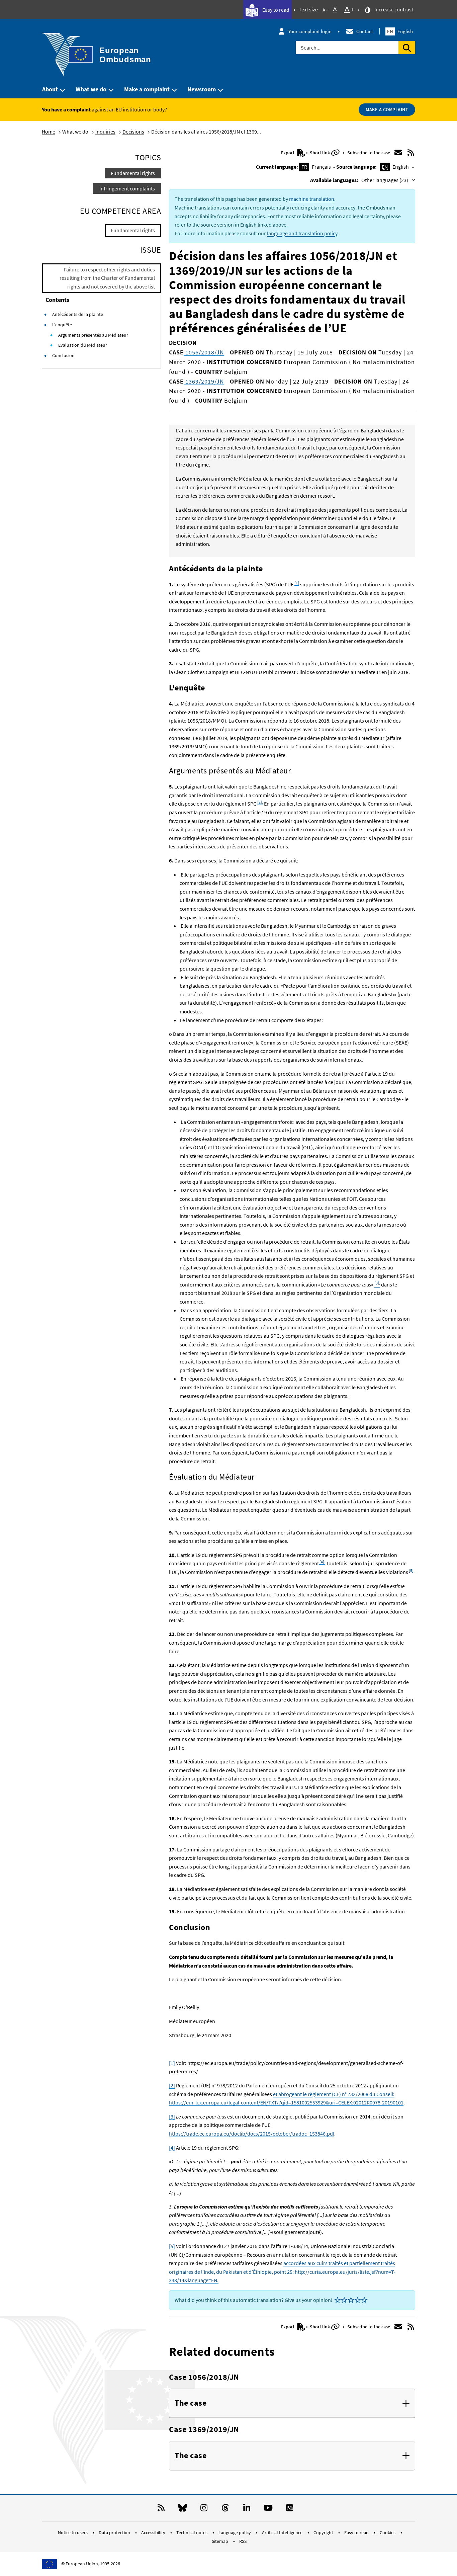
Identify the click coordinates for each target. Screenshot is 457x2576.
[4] (172, 2148)
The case (191, 2403)
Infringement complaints (127, 188)
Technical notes (192, 2532)
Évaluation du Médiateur (83, 345)
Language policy (235, 2532)
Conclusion (63, 355)
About (50, 89)
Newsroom (202, 89)
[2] (172, 2085)
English (400, 31)
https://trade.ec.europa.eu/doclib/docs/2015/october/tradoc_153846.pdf (252, 2134)
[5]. (411, 1570)
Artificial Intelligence (283, 2532)
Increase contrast (393, 9)
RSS (243, 2541)
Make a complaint (147, 89)
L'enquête (62, 325)
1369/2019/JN (204, 381)
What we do (91, 89)
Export (288, 153)
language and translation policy (302, 233)
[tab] (292, 2403)
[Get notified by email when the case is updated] (398, 153)
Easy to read (275, 10)
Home (49, 132)
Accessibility (154, 2532)
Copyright (324, 2532)
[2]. (260, 802)
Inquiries (105, 132)
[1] (297, 583)
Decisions (133, 132)
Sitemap (220, 2541)
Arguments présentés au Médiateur (93, 335)
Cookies (388, 2532)
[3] (172, 2116)
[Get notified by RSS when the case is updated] (411, 153)
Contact (365, 31)
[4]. (322, 1562)
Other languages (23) (385, 180)
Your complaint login (310, 31)
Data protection (115, 2532)
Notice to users (73, 2532)
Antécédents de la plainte (78, 314)
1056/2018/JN (204, 352)
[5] (172, 2246)
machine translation (312, 199)
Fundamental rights (133, 173)
